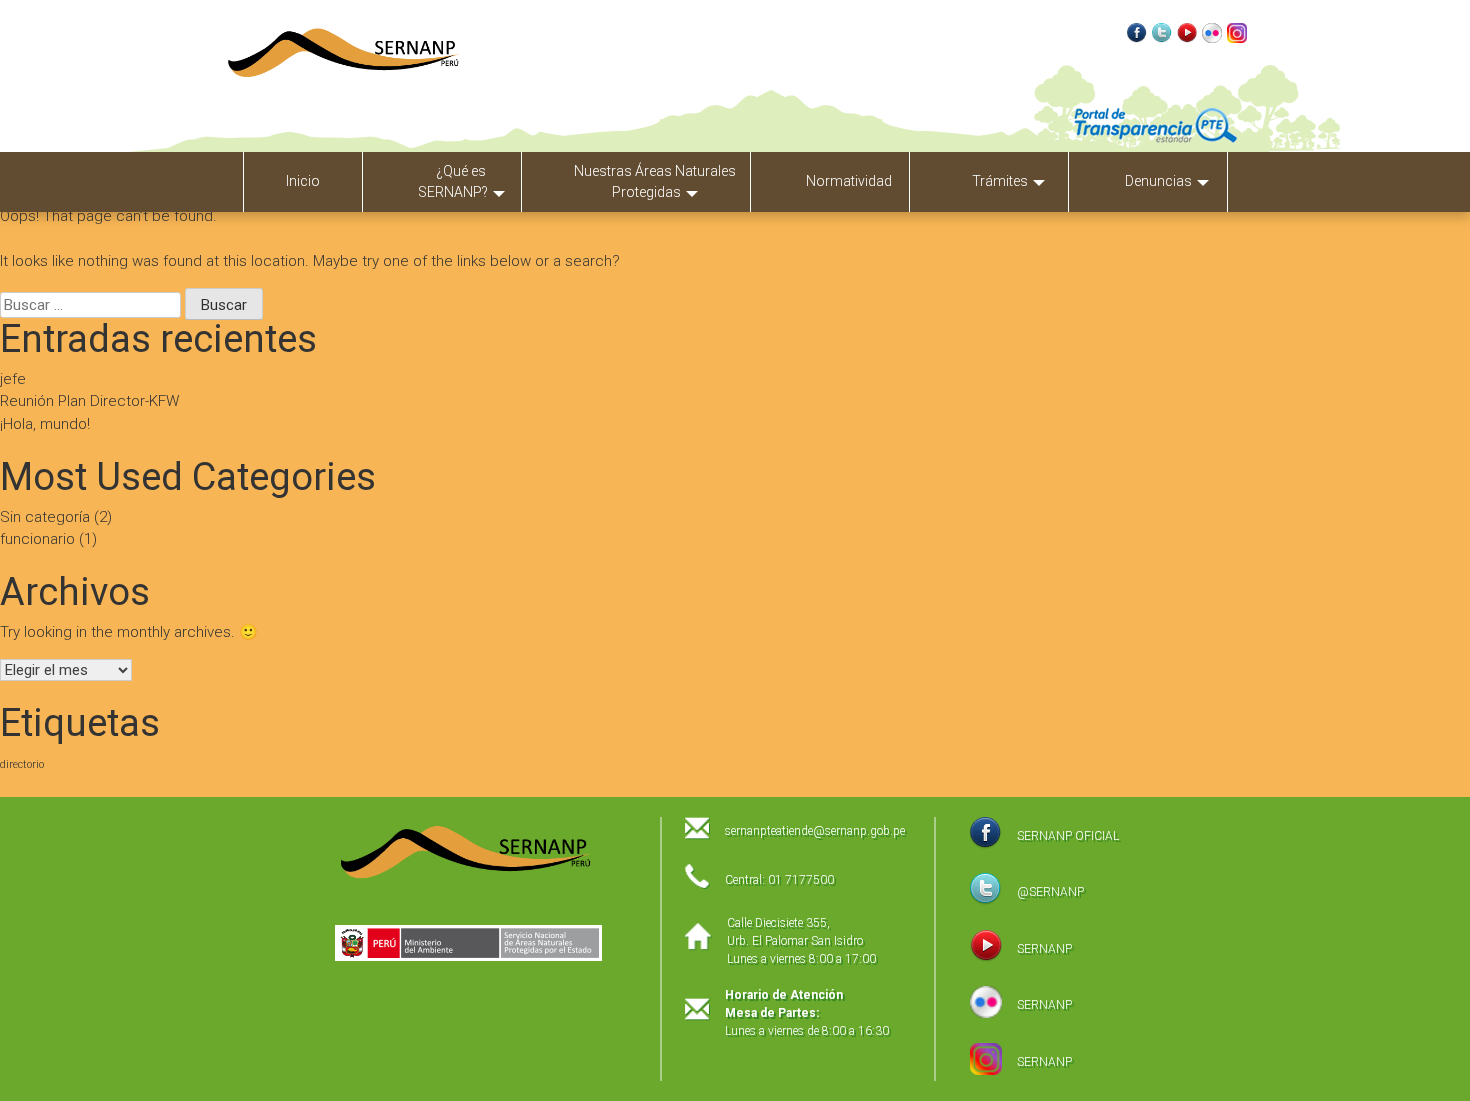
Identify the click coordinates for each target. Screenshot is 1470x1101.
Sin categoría (45, 517)
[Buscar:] (92, 305)
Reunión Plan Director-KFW (89, 401)
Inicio (303, 181)
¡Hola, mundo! (45, 424)
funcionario (37, 539)
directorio (22, 764)
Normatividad (849, 181)
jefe (13, 379)
